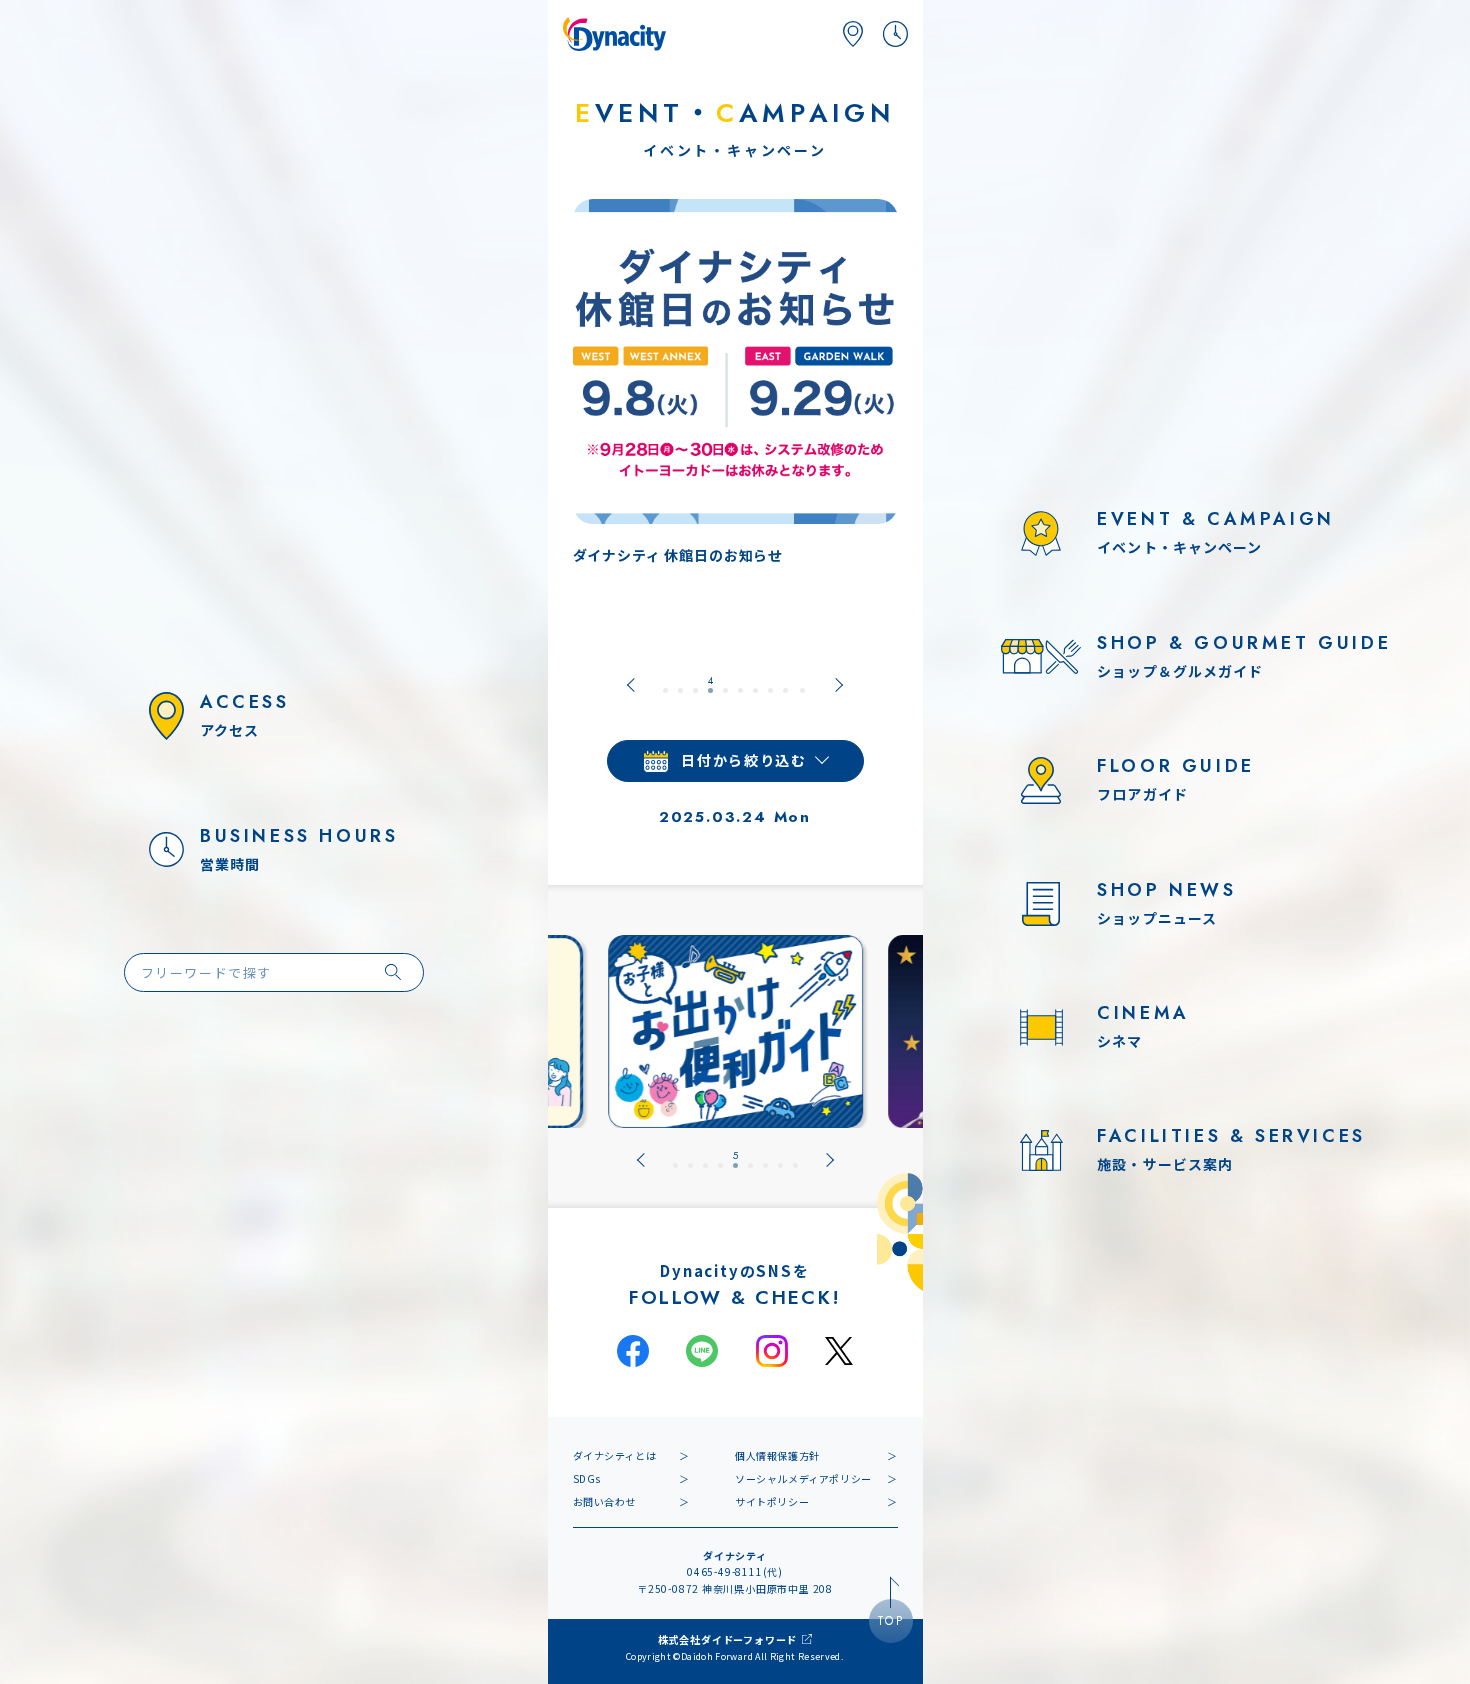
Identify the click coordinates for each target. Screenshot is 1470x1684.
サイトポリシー (772, 1501)
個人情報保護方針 (777, 1455)
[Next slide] (839, 685)
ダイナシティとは (615, 1455)
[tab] (665, 685)
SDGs (587, 1478)
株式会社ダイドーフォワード (727, 1639)
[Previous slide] (631, 685)
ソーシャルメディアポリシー (803, 1478)
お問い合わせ (605, 1501)
